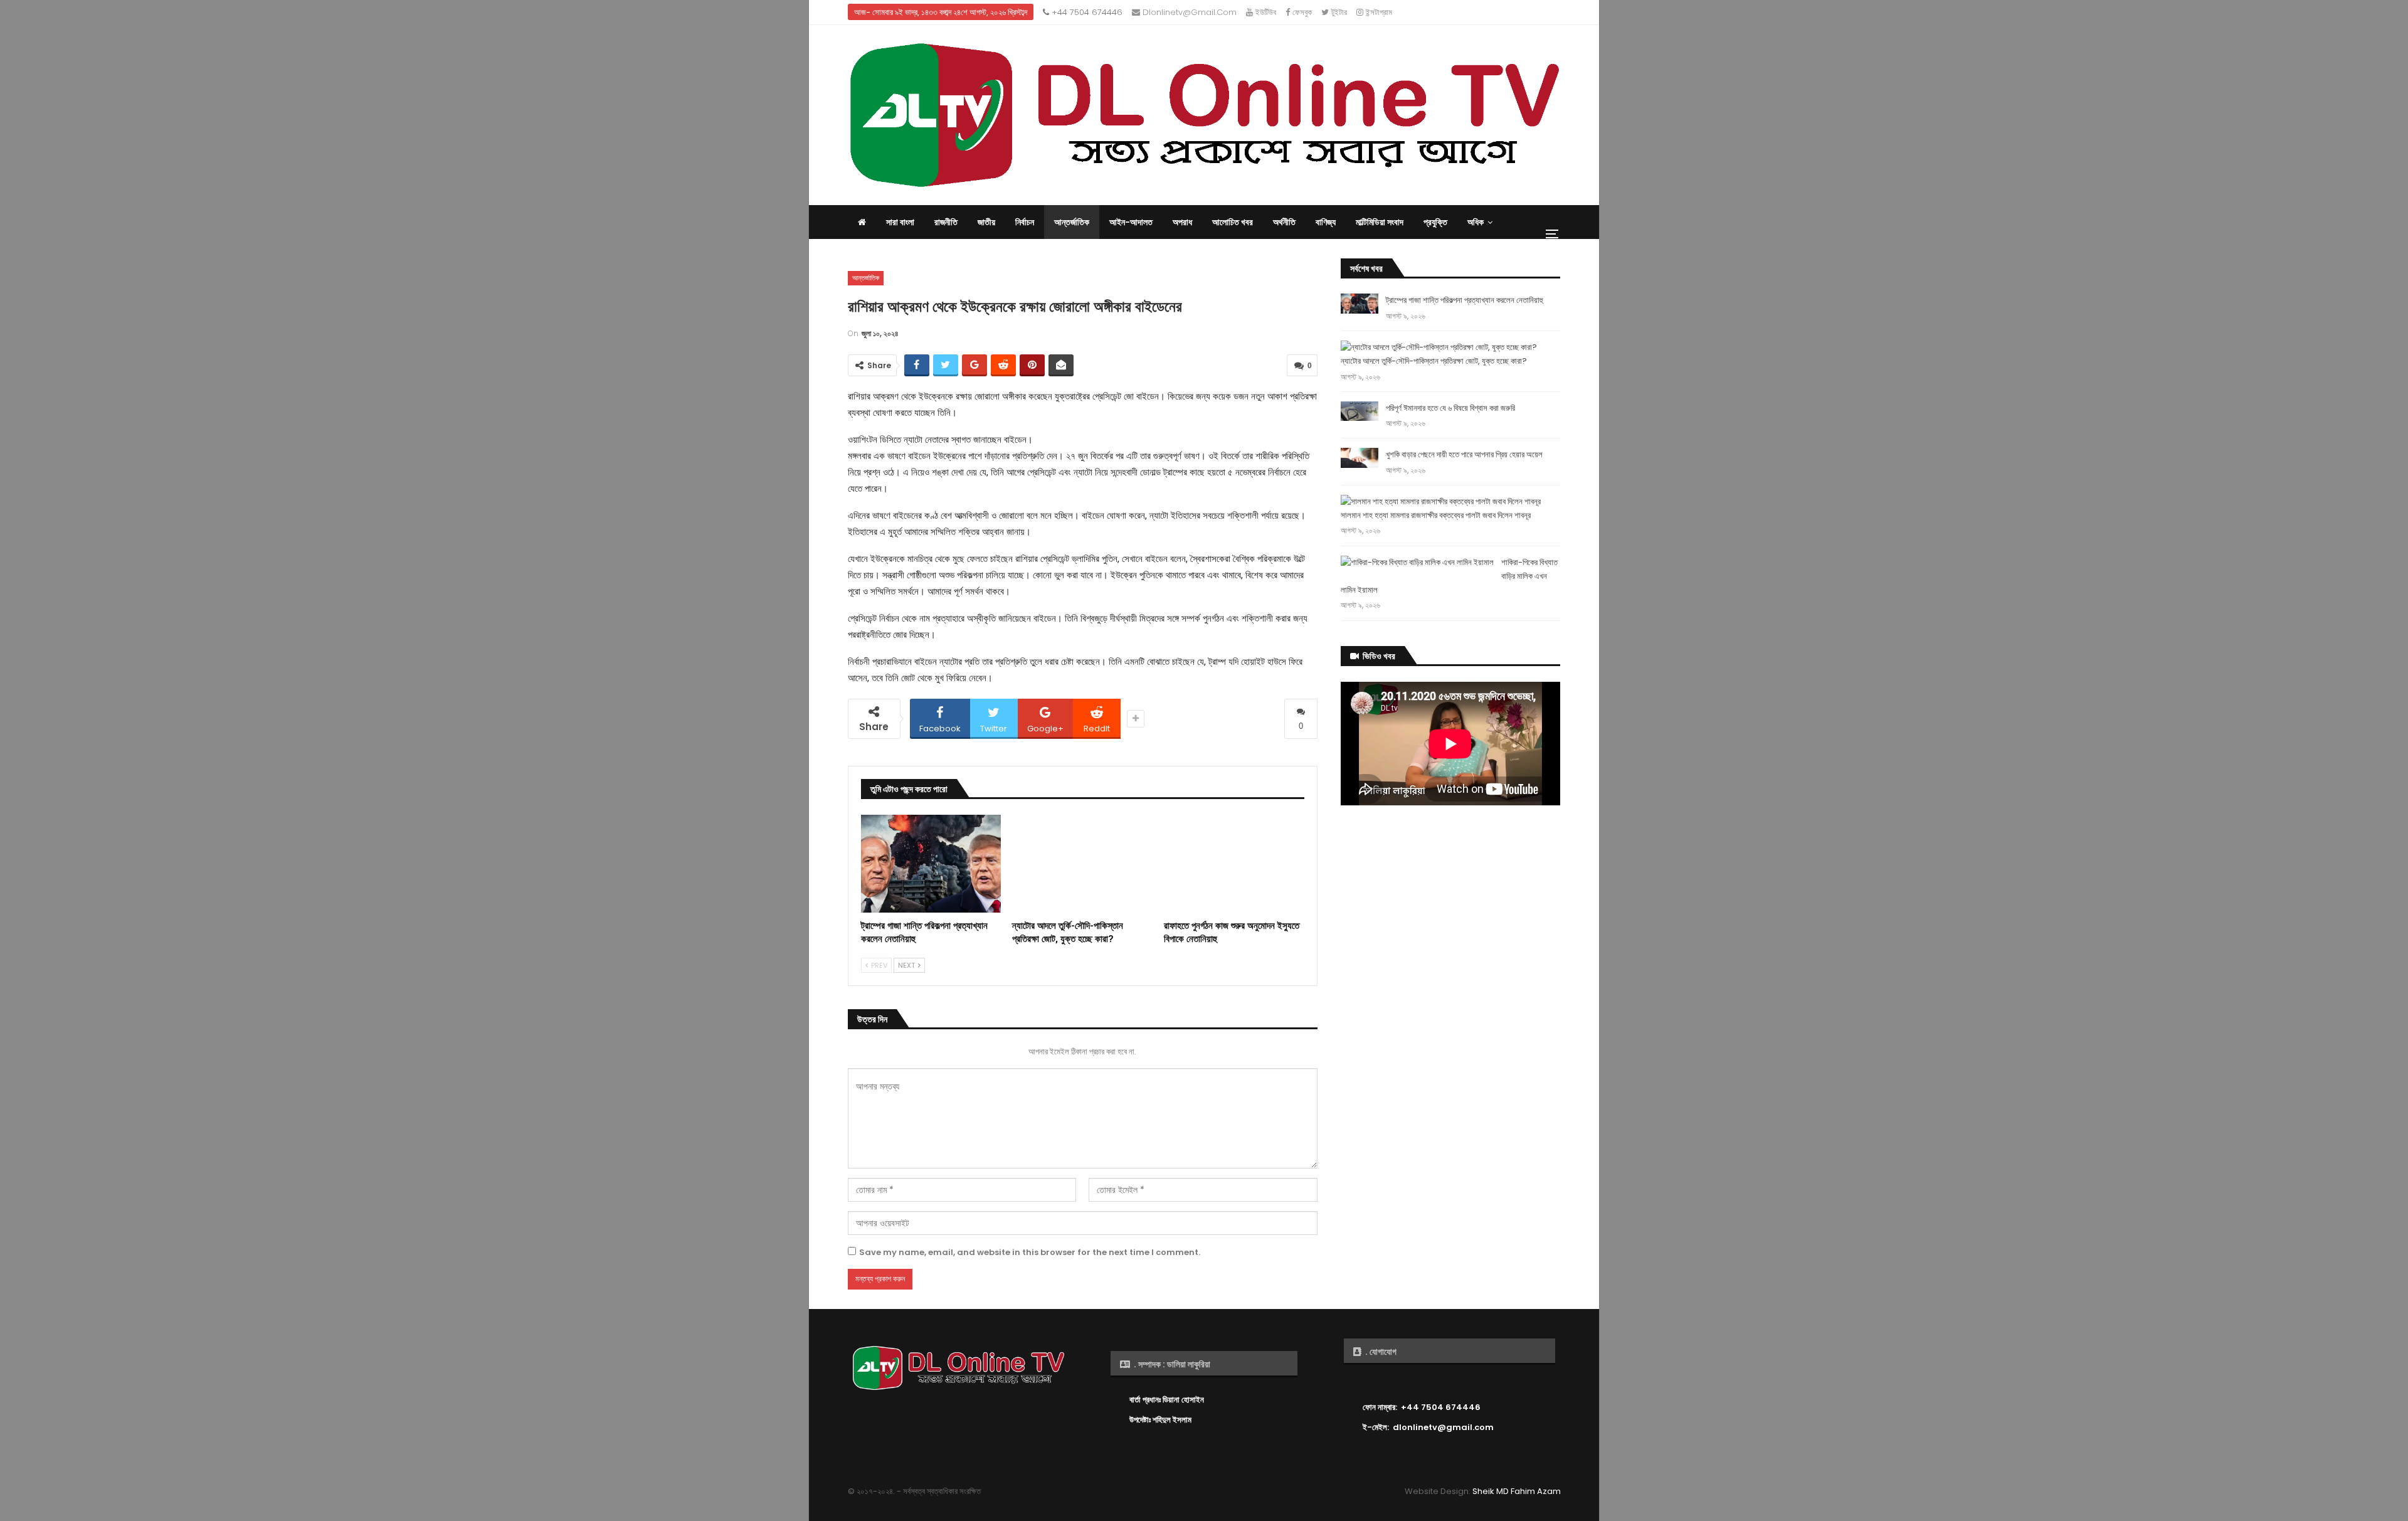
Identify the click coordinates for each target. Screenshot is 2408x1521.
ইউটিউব (1265, 12)
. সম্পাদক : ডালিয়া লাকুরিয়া (1171, 1364)
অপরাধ (1182, 222)
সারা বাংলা (900, 222)
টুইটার (1338, 12)
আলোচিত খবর (1233, 222)
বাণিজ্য (1326, 222)
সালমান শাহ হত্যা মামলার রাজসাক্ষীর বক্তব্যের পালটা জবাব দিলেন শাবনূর (1436, 515)
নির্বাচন (1025, 222)
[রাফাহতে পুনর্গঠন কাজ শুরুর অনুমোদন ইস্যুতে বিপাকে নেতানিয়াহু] (1234, 864)
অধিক (1476, 222)
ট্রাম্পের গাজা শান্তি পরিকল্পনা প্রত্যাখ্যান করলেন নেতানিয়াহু (1465, 300)
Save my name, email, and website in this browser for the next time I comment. (1030, 1252)
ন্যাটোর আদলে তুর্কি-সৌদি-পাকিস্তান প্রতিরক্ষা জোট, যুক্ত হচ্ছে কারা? (1434, 361)
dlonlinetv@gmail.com (1188, 12)
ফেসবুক (1301, 12)
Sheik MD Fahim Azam (1517, 1491)
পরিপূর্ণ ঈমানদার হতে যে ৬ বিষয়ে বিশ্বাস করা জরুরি (1450, 408)
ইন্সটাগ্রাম (1378, 12)
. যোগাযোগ (1380, 1352)
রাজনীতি (946, 222)
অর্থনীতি (1284, 222)
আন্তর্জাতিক (1072, 222)
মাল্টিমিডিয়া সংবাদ (1380, 222)
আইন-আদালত (1131, 222)
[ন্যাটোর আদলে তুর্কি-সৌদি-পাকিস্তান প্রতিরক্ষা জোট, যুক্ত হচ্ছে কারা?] (1082, 864)
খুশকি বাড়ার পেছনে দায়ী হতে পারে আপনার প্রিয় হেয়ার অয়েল (1464, 454)
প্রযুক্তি (1435, 222)
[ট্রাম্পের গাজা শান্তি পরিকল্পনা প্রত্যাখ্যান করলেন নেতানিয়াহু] (931, 864)
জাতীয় (986, 222)
